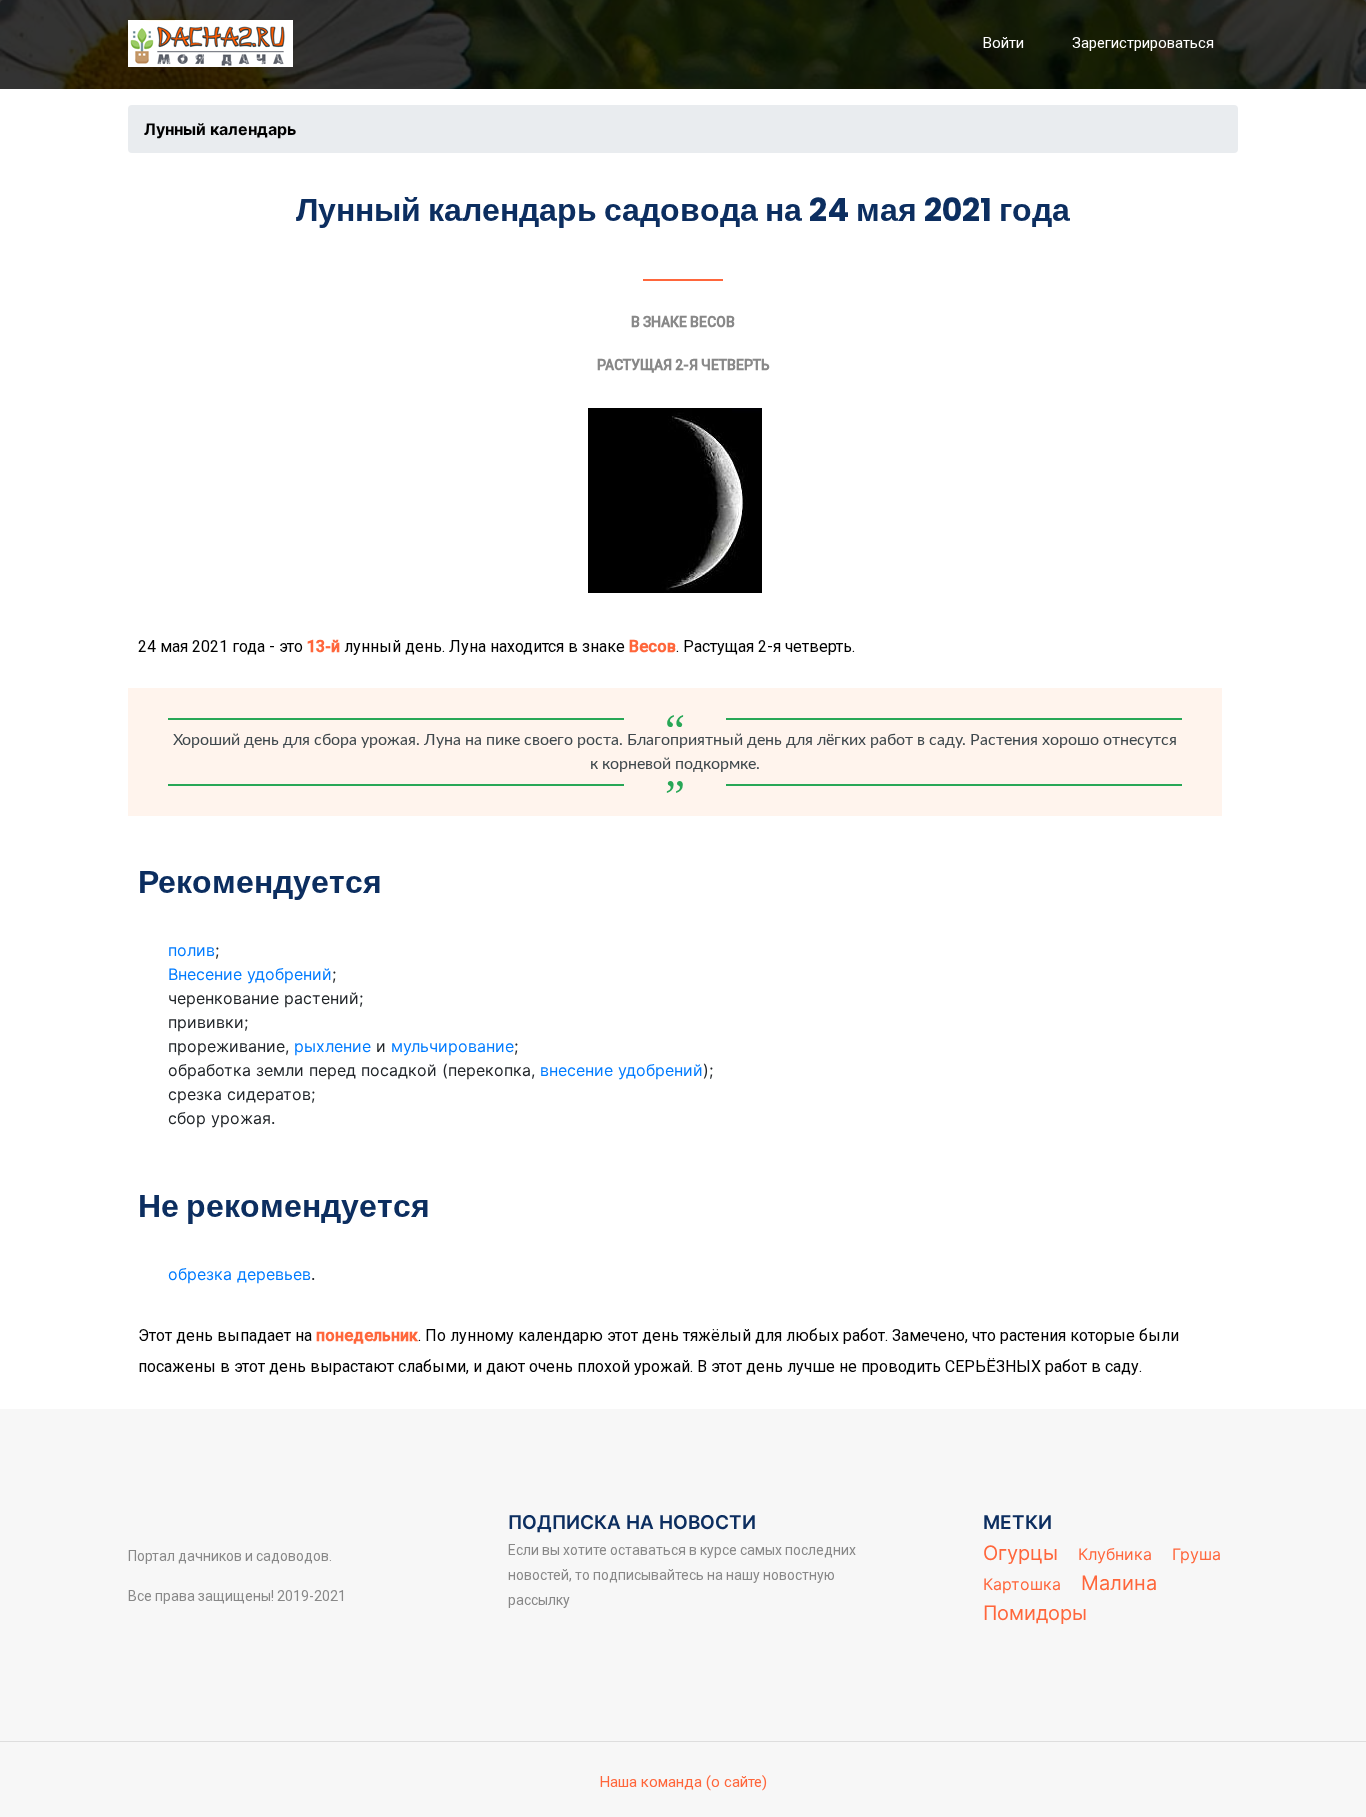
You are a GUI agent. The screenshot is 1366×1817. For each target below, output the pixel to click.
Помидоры (1035, 1613)
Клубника (1115, 1554)
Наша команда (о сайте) (683, 1782)
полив (191, 950)
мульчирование (452, 1046)
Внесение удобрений (250, 974)
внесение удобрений (621, 1070)
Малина (1119, 1583)
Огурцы (1020, 1553)
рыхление (332, 1046)
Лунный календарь (220, 129)
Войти (1003, 43)
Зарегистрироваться (1143, 43)
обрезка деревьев (239, 1274)
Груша (1196, 1554)
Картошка (1022, 1584)
